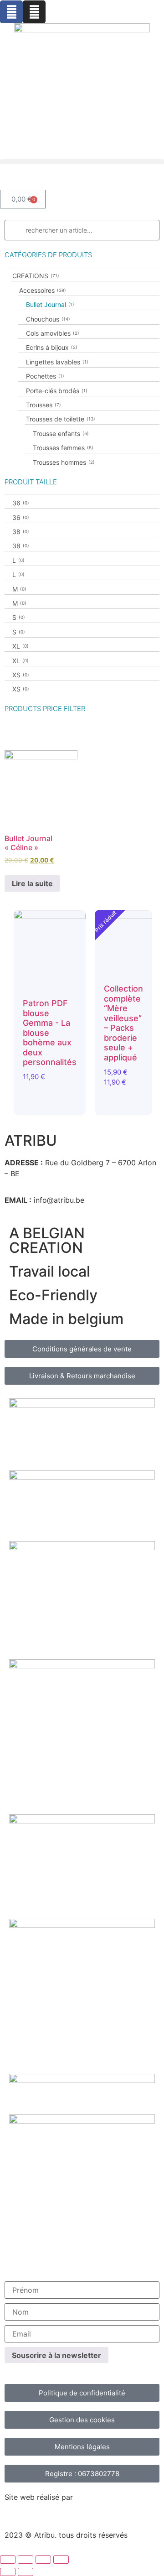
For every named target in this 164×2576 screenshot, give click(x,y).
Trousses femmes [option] (62, 448)
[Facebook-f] (11, 12)
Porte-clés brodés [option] (56, 391)
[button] (82, 162)
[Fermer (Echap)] (61, 2560)
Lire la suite (32, 883)
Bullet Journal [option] (49, 304)
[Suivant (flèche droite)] (26, 2572)
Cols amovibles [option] (52, 333)
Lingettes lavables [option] (56, 362)
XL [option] (20, 646)
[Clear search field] (153, 230)
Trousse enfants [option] (60, 434)
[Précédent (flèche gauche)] (8, 2572)
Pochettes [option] (44, 376)
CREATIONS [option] (35, 276)
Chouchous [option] (47, 319)
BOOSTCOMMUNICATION (49, 2508)
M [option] (18, 589)
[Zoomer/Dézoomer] (8, 2560)
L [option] (18, 560)
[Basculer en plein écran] (26, 2560)
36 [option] (20, 503)
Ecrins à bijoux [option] (51, 347)
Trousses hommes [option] (63, 462)
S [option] (18, 617)
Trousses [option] (43, 405)
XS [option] (20, 675)
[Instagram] (34, 12)
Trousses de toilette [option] (60, 419)
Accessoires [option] (42, 290)
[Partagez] (43, 2560)
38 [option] (20, 532)
